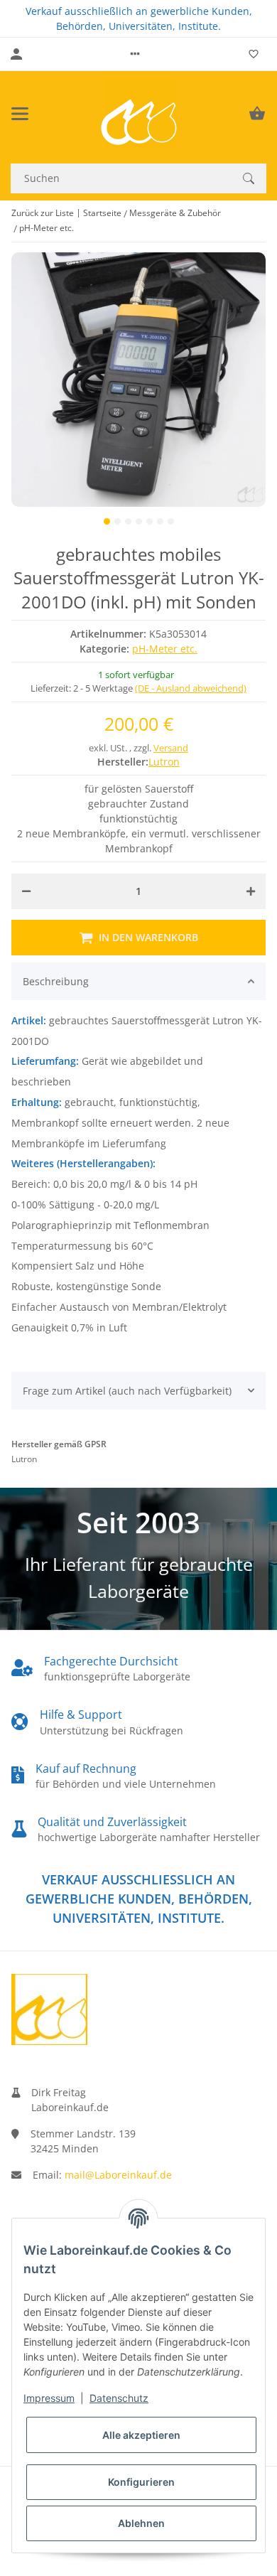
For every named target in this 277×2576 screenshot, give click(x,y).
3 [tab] (128, 521)
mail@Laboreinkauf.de (118, 2175)
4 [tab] (139, 521)
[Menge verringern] (26, 891)
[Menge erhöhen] (251, 891)
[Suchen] (249, 178)
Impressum (49, 2398)
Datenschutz (119, 2398)
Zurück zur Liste (43, 213)
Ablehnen (141, 2523)
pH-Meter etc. (165, 649)
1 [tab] (107, 521)
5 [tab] (150, 521)
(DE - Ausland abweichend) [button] (191, 688)
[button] (135, 54)
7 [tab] (171, 521)
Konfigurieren (141, 2482)
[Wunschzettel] (254, 54)
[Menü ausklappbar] (20, 114)
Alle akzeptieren (141, 2435)
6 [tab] (160, 521)
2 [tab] (118, 521)
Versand (171, 748)
